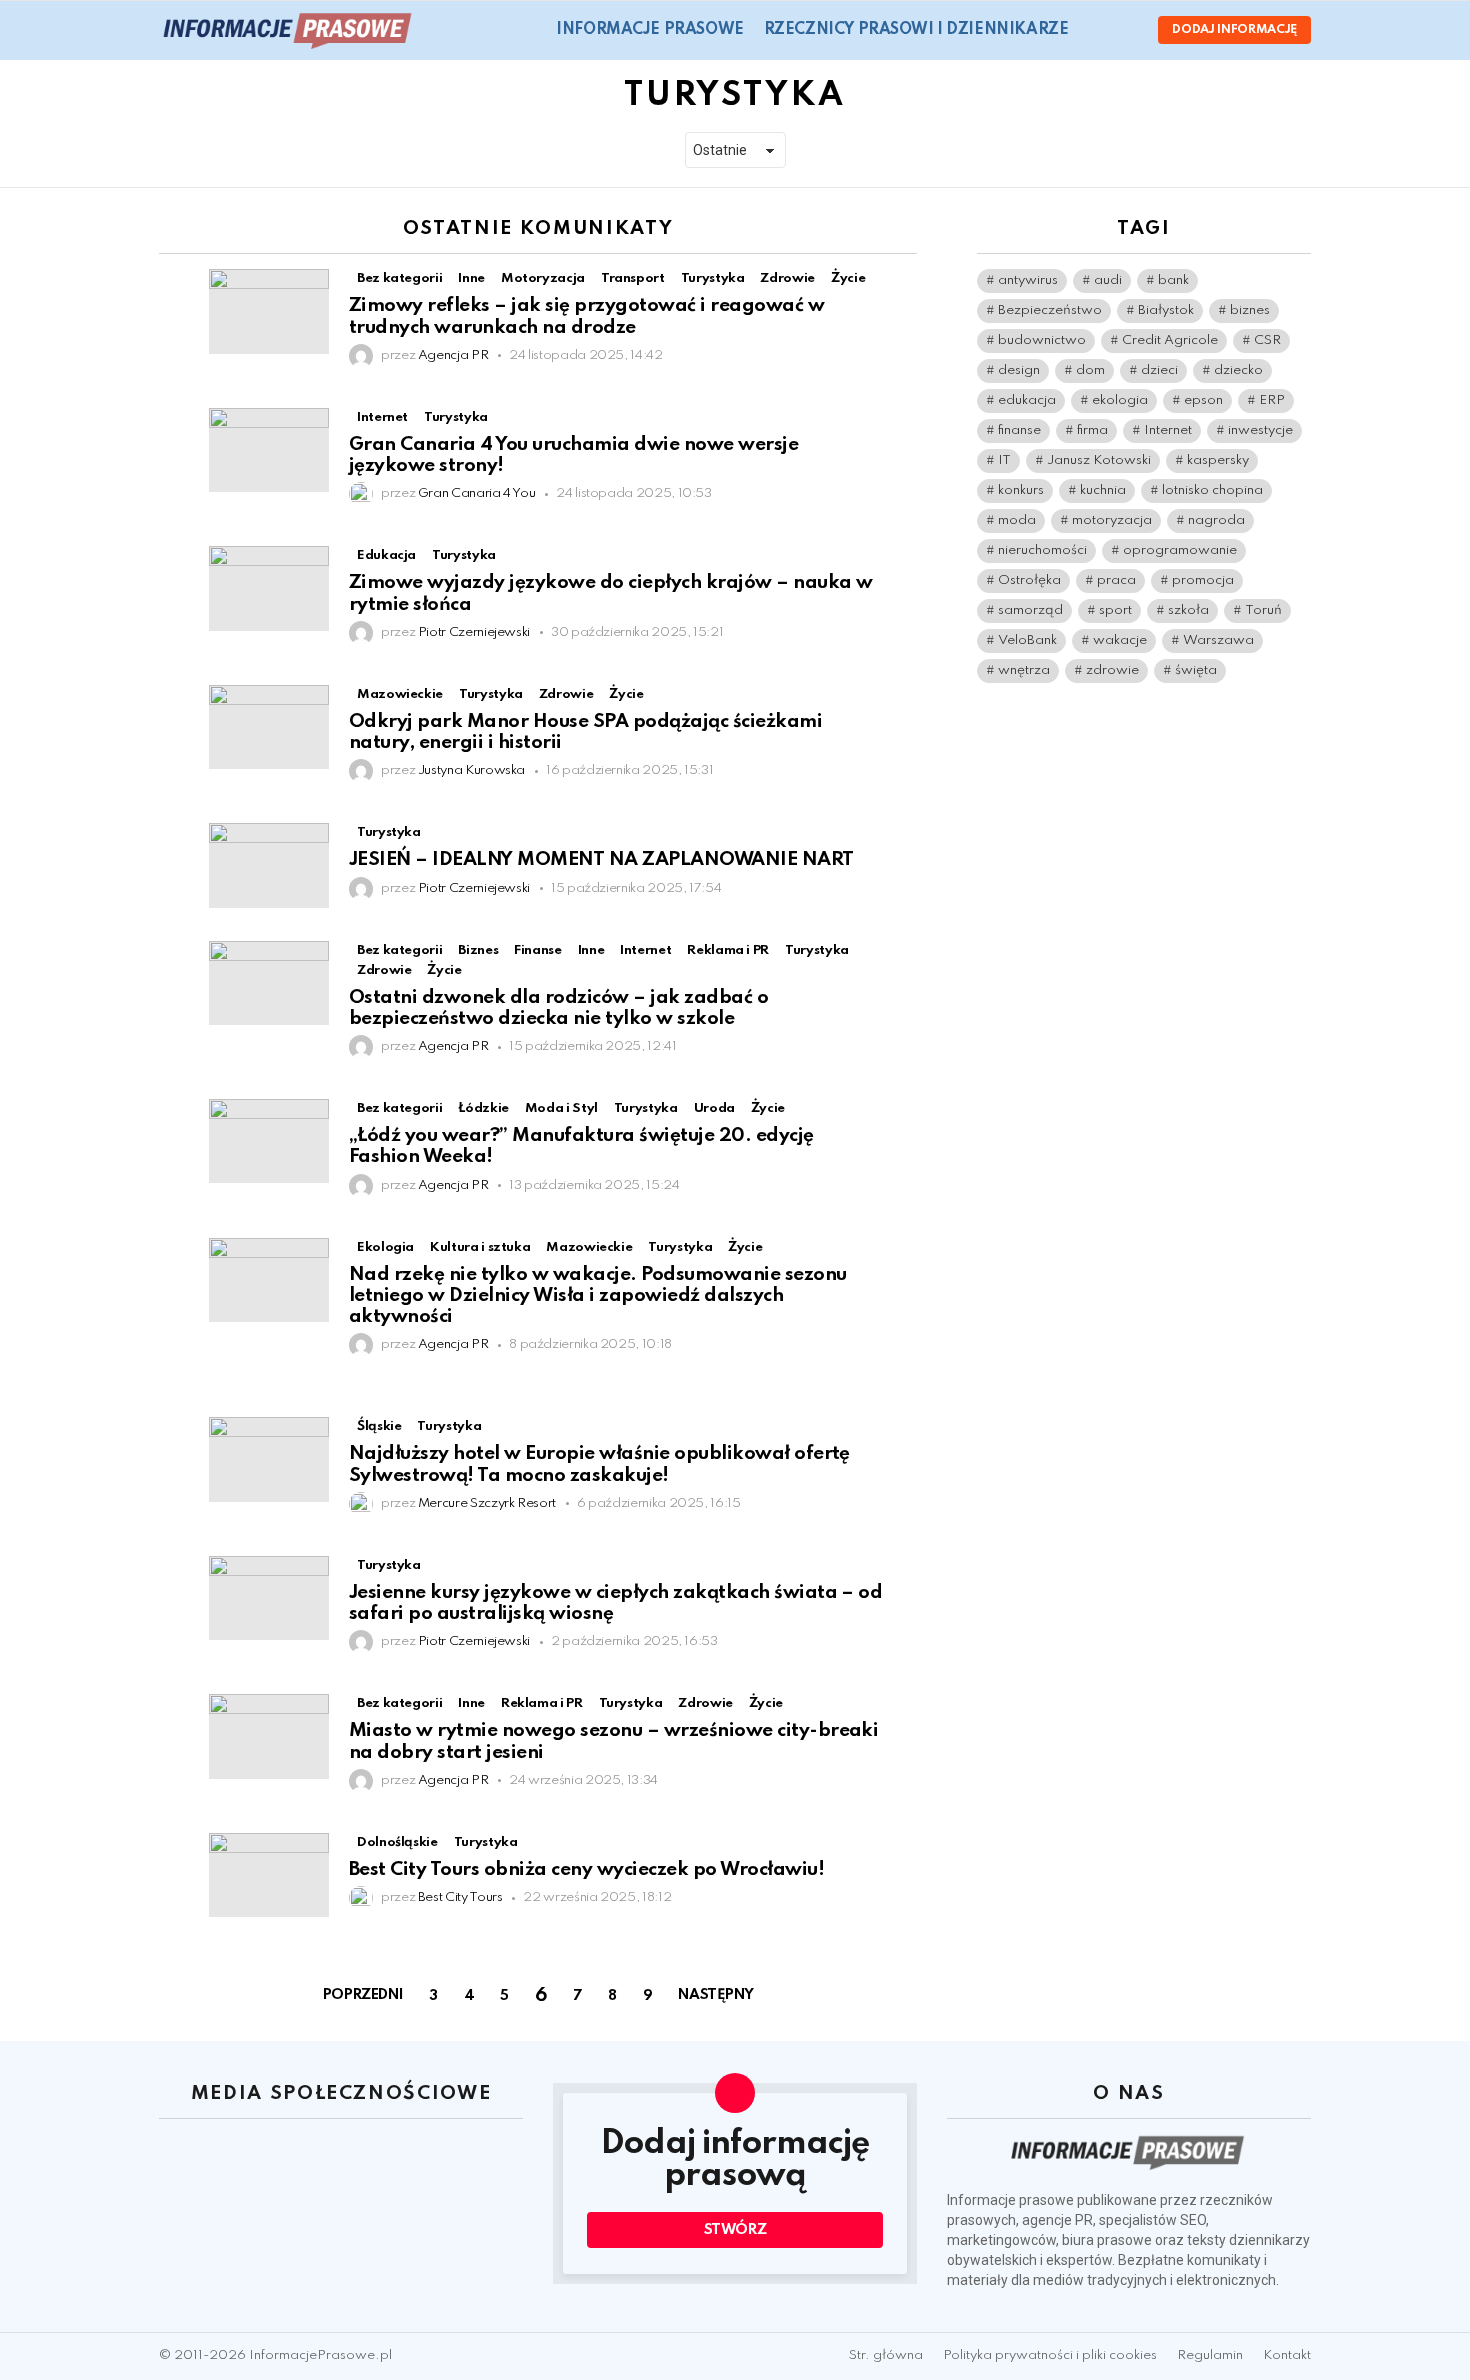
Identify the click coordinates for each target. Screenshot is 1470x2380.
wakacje (1120, 640)
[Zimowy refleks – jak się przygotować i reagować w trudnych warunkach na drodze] (269, 311)
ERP (1272, 400)
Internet (1168, 430)
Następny (715, 1995)
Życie (444, 970)
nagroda (1216, 520)
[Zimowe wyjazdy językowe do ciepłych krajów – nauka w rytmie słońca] (269, 588)
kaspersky (1218, 460)
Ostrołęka (1029, 580)
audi (1108, 280)
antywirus (1028, 280)
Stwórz (735, 2230)
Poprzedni (363, 1995)
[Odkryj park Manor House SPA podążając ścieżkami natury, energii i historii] (269, 727)
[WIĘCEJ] (901, 281)
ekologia (1120, 400)
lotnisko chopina (1212, 490)
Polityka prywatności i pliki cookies (1050, 2355)
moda (1017, 520)
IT (1004, 460)
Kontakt (1287, 2355)
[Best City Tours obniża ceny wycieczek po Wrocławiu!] (269, 1875)
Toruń (1263, 610)
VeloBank (1027, 640)
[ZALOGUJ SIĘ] (1126, 30)
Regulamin (1210, 2355)
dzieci (1159, 370)
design (1019, 370)
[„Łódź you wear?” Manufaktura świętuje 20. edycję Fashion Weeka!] (269, 1141)
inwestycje (1260, 430)
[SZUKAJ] (1096, 30)
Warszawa (1218, 640)
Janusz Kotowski (1099, 460)
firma (1092, 430)
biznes (1250, 310)
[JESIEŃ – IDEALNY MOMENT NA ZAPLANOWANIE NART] (269, 865)
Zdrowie (384, 970)
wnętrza (1024, 670)
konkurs (1021, 490)
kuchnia (1103, 490)
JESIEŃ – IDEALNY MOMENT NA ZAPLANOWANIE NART (601, 859)
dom (1090, 370)
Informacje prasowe (649, 30)
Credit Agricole (1170, 340)
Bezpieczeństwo (1050, 310)
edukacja (1027, 400)
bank (1173, 280)
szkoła (1188, 610)
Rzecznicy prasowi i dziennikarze (916, 30)
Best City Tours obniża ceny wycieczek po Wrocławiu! (586, 1869)
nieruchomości (1042, 550)
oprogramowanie (1180, 550)
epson (1203, 400)
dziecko (1238, 370)
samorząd (1030, 610)
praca (1116, 580)
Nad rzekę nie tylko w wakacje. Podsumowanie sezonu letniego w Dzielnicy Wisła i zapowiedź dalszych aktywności (598, 1296)
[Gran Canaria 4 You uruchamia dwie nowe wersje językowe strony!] (269, 450)
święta (1196, 670)
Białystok (1166, 310)
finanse (1019, 430)
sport (1115, 610)
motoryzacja (1112, 520)
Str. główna (886, 2355)
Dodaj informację (1234, 30)
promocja (1203, 580)
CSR (1267, 340)
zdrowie (1112, 670)
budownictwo (1042, 340)
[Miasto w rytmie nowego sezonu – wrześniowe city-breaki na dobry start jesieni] (269, 1736)
